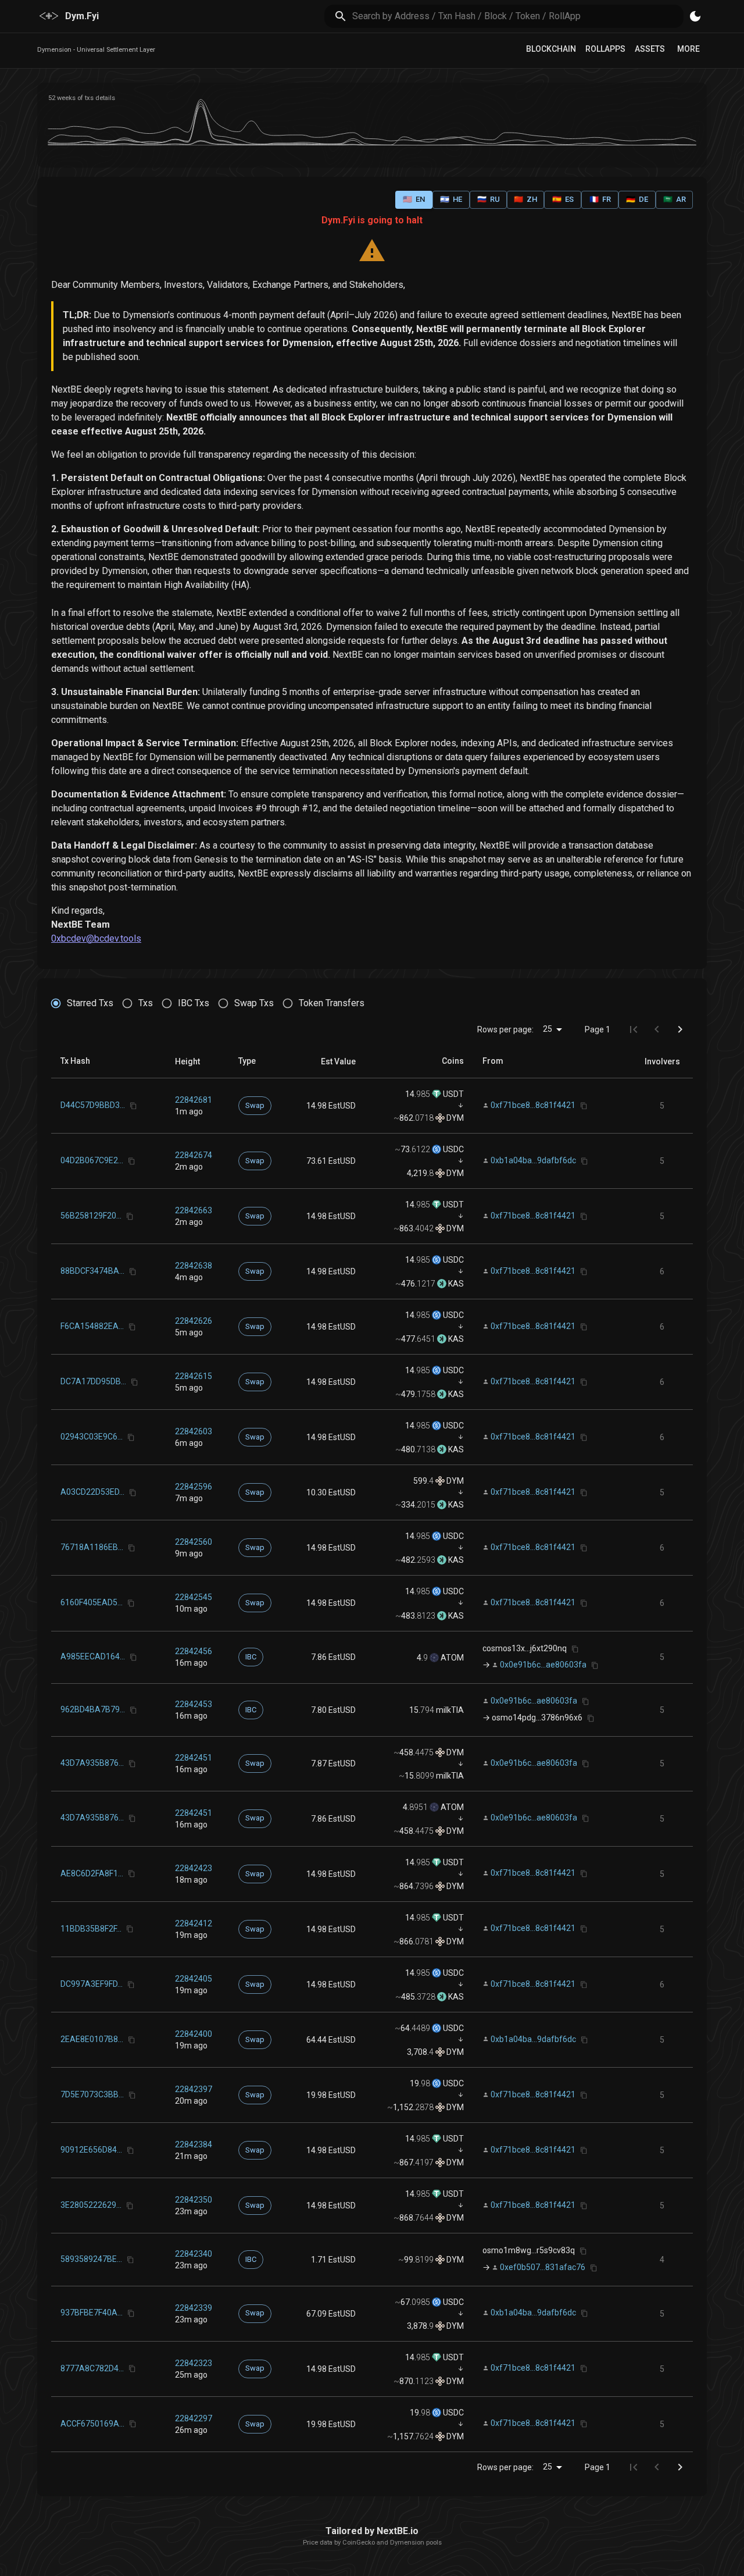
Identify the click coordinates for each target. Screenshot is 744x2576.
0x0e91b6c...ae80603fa (543, 1665)
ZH (525, 199)
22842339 (194, 2308)
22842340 (194, 2254)
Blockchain (551, 49)
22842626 (194, 1321)
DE (637, 199)
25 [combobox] (548, 1029)
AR (675, 199)
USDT (453, 1094)
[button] (187, 1061)
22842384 (194, 2144)
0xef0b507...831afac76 (543, 2267)
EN (414, 199)
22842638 (194, 1266)
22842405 (194, 1979)
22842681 (194, 1100)
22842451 (194, 1758)
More (688, 49)
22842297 (194, 2418)
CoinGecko (359, 2543)
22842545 (194, 1597)
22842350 (194, 2200)
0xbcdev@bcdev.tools (96, 938)
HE (451, 199)
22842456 (194, 1651)
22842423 (194, 1868)
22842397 (194, 2089)
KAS (455, 1284)
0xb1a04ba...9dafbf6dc (533, 1160)
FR (600, 199)
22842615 (194, 1376)
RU (489, 199)
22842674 (194, 1155)
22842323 (194, 2363)
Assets (650, 49)
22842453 (194, 1704)
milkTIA (449, 1710)
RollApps (605, 49)
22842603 (194, 1431)
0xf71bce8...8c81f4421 (533, 1105)
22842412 (194, 1923)
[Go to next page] (680, 1029)
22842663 (194, 1210)
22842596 (194, 1487)
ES (563, 199)
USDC (453, 1149)
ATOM (451, 1658)
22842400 (194, 2034)
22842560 (194, 1542)
